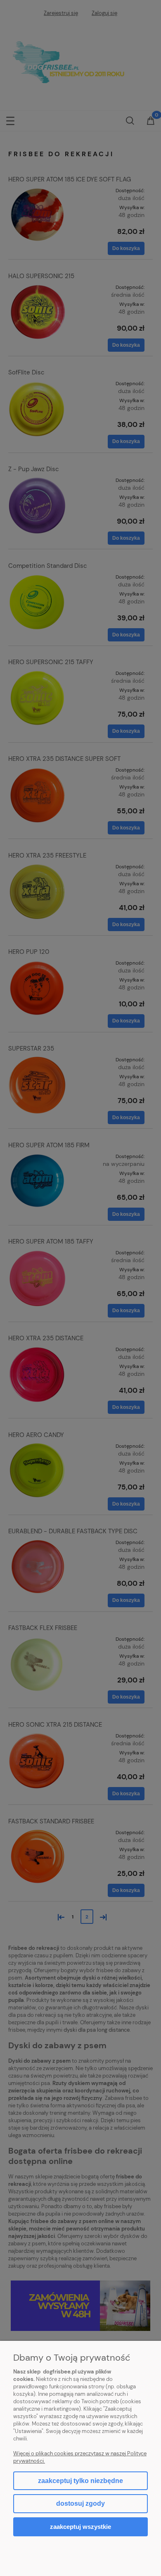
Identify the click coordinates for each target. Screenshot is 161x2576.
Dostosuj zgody (80, 2503)
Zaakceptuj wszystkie (80, 2527)
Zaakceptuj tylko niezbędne (80, 2481)
